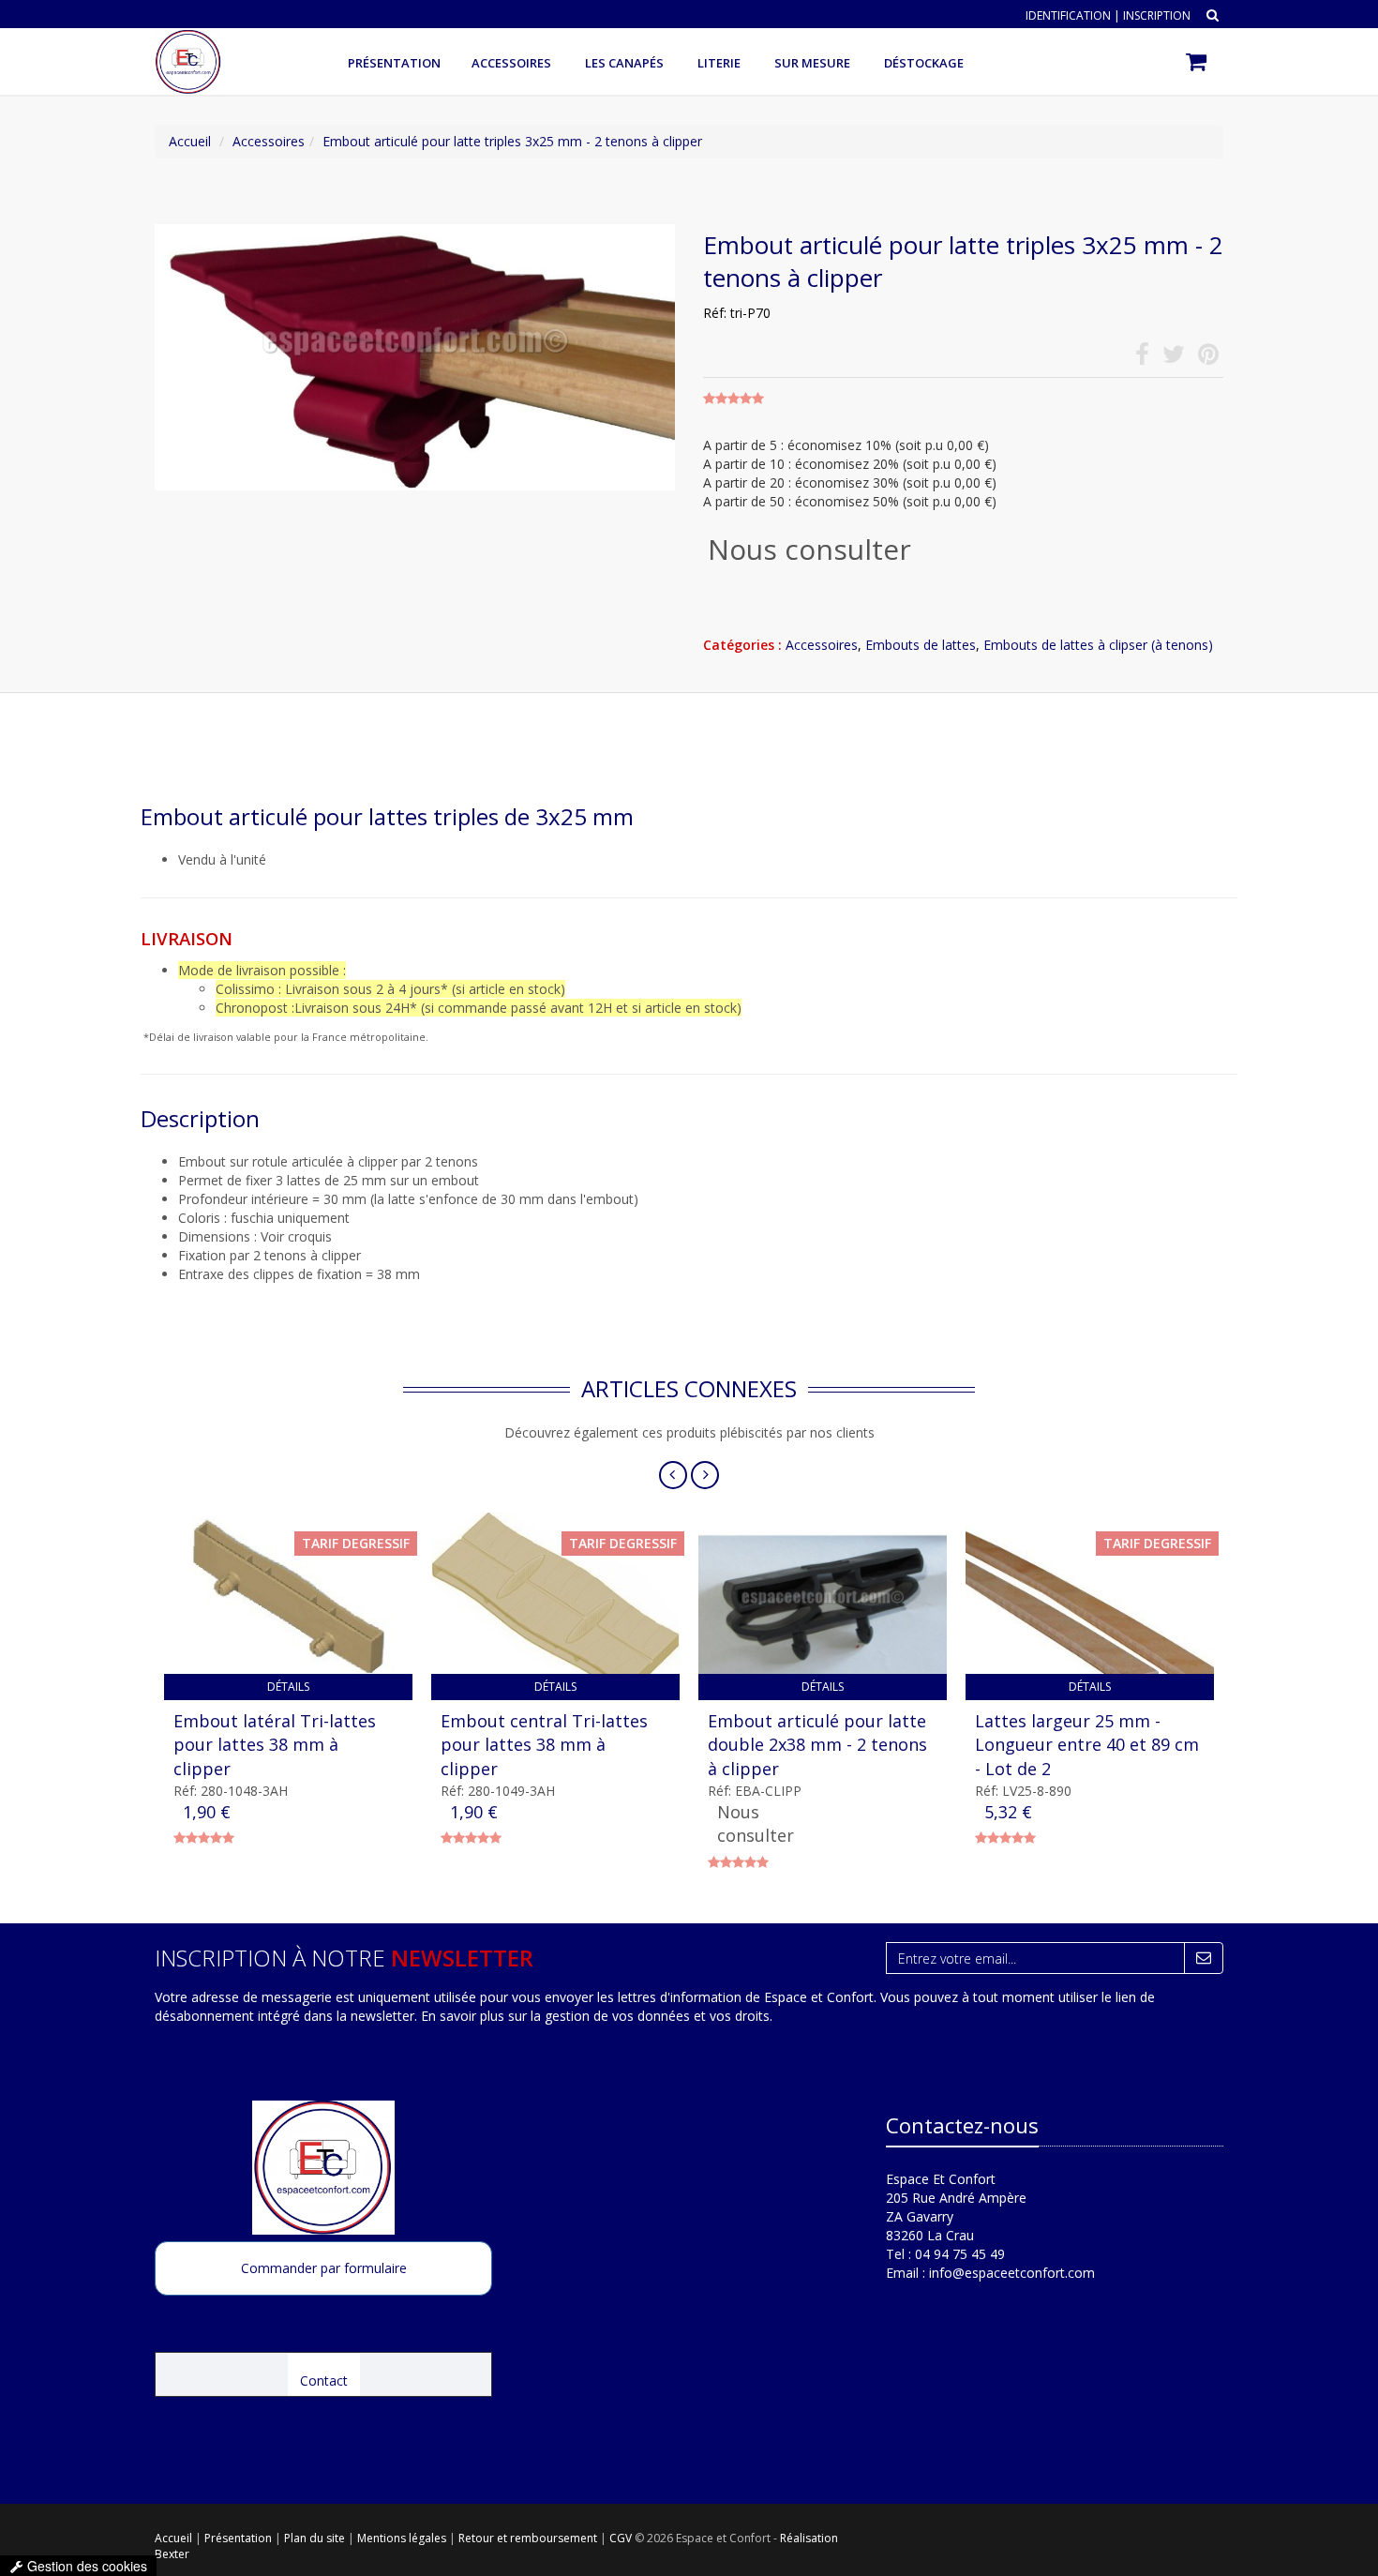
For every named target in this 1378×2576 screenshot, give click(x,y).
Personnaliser (689, 1325)
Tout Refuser (619, 1270)
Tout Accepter (761, 1270)
